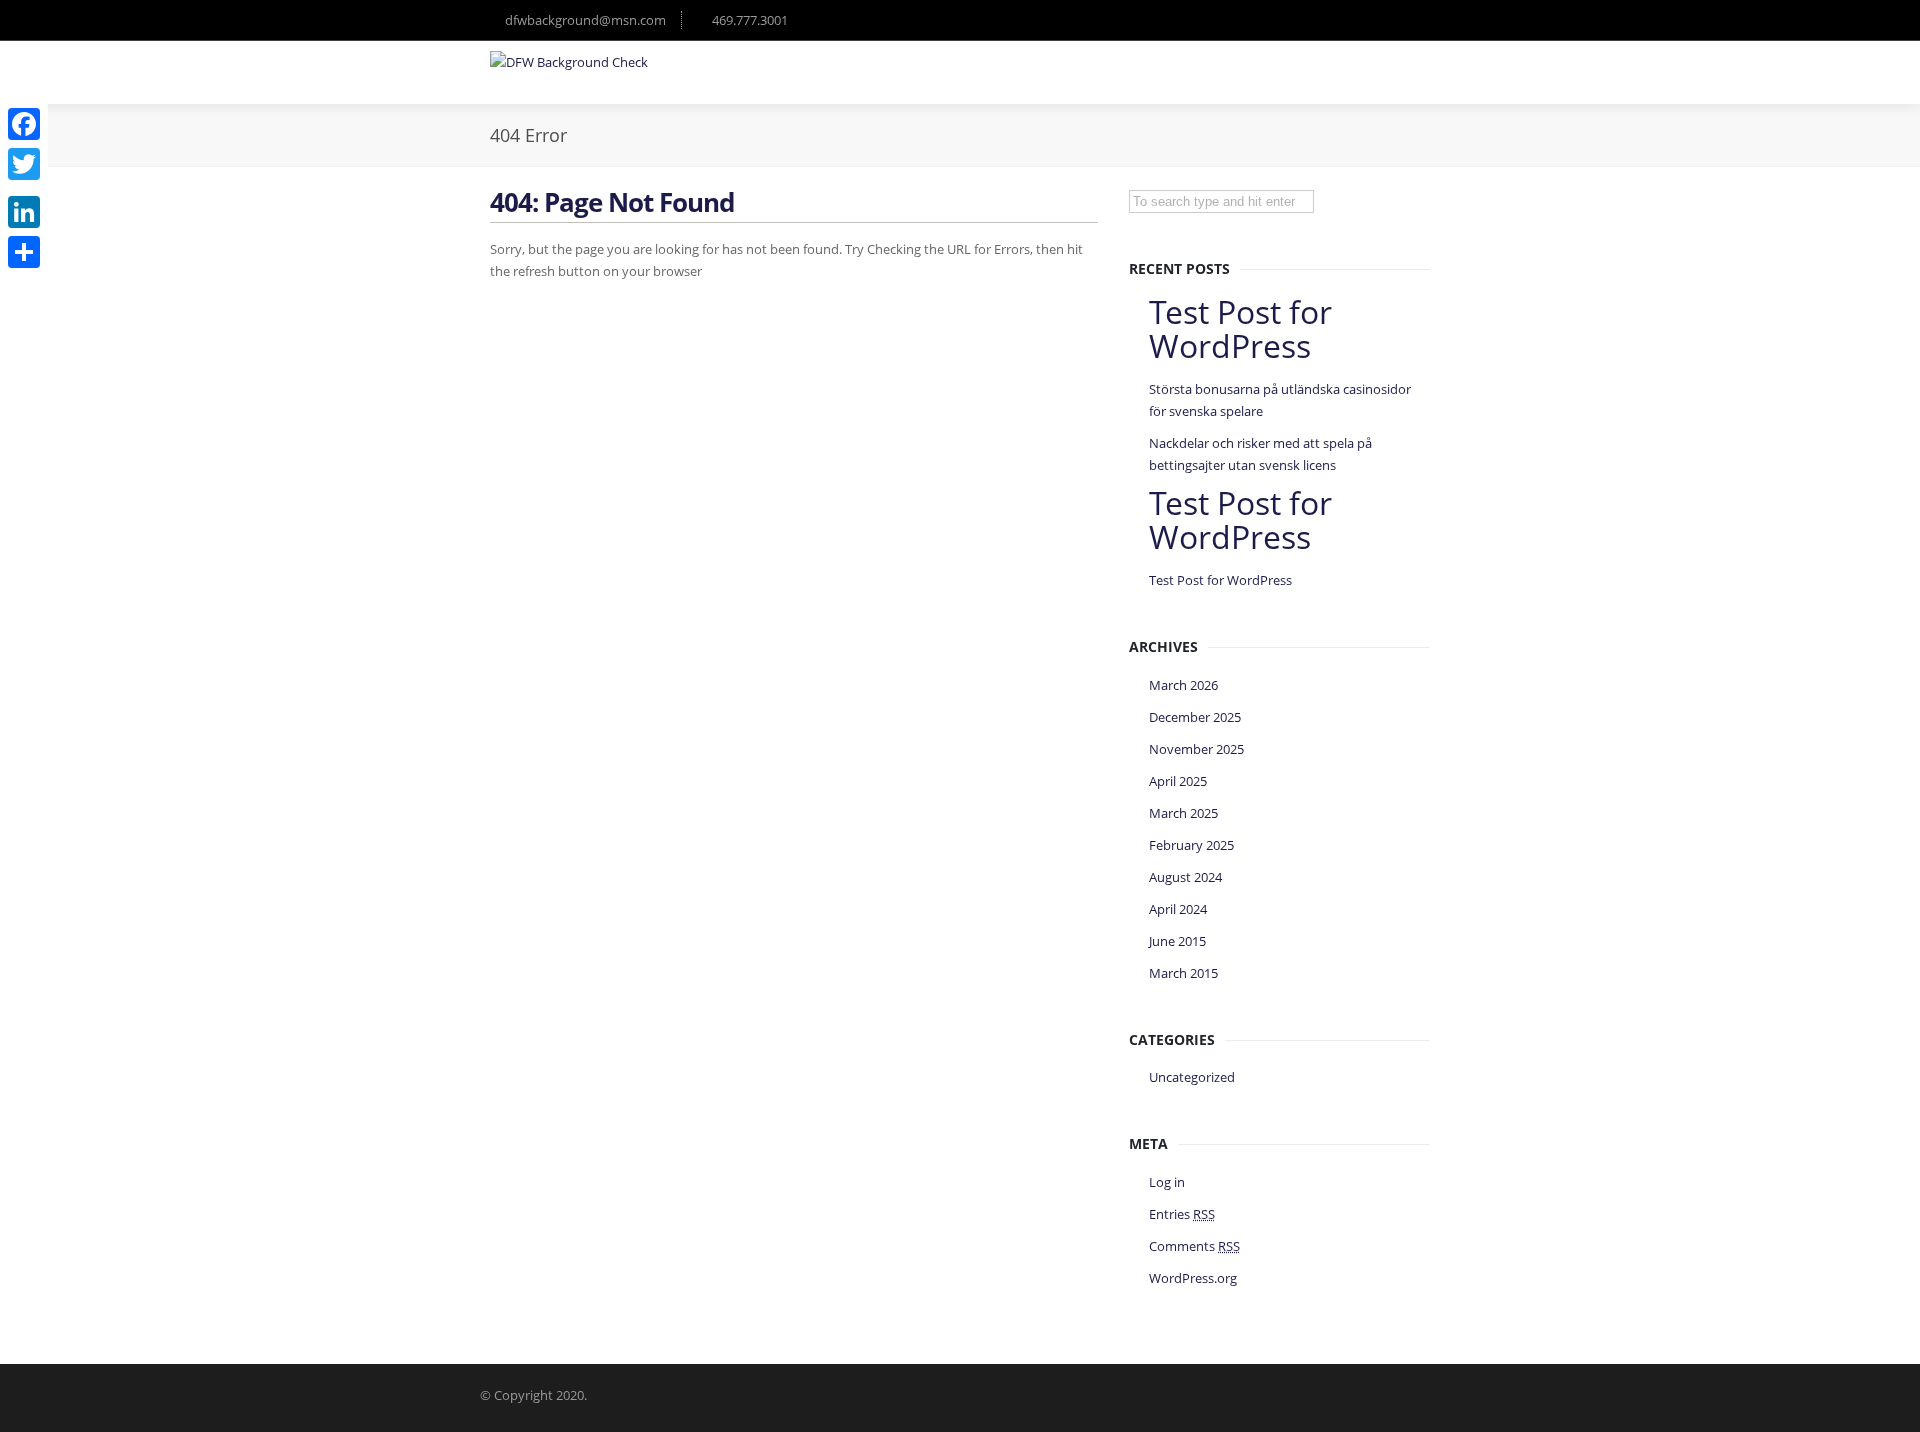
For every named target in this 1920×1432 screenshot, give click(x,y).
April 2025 (1178, 781)
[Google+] (24, 188)
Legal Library (1162, 84)
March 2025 (1183, 813)
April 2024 (1178, 909)
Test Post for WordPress (1220, 580)
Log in (1167, 1182)
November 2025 (1196, 749)
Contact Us (1385, 84)
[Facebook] (24, 124)
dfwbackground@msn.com (585, 20)
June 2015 (1177, 941)
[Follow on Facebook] (1370, 20)
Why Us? (1064, 84)
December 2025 (1195, 717)
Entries (1182, 1214)
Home (985, 84)
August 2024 (1185, 877)
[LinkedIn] (24, 212)
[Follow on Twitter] (1330, 20)
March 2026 (1183, 685)
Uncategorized (1192, 1077)
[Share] (24, 252)
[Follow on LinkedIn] (1410, 20)
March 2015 (1183, 973)
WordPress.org (1193, 1278)
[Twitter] (24, 164)
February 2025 (1191, 845)
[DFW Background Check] (569, 62)
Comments (1194, 1246)
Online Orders (1276, 84)
